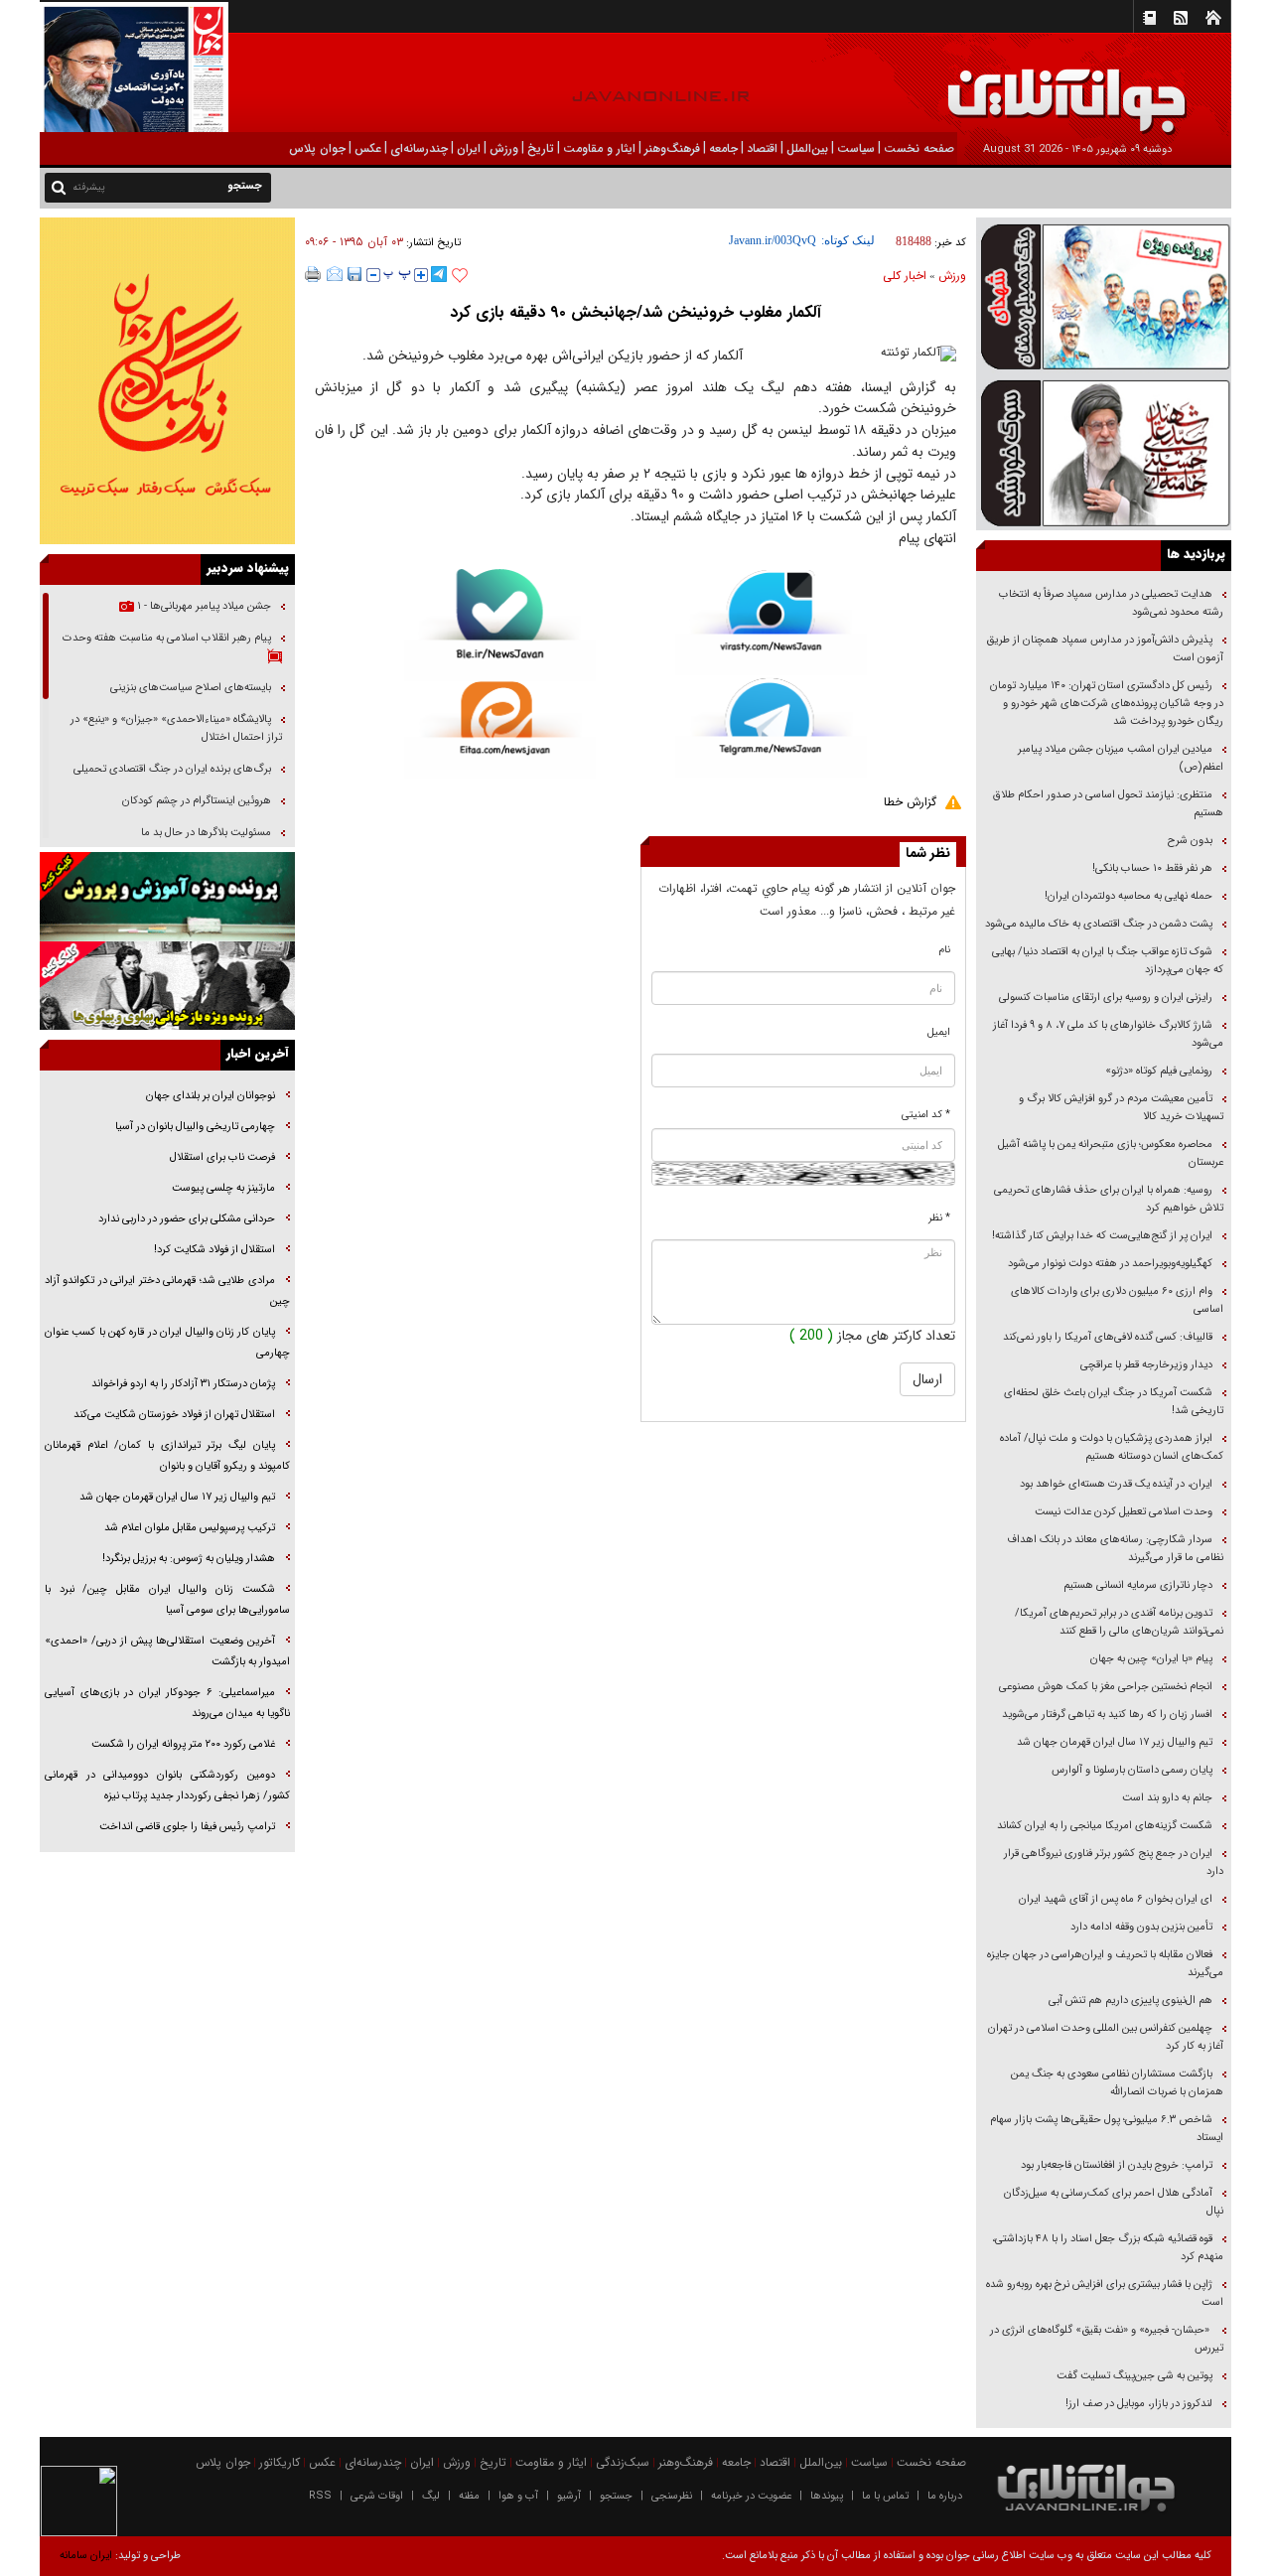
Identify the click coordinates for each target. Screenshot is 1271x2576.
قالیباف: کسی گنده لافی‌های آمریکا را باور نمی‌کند (1108, 1337)
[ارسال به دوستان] (335, 274)
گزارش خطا (910, 802)
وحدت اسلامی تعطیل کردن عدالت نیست (1124, 1512)
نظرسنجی (672, 2496)
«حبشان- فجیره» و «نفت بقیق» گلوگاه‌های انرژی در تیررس (1107, 2339)
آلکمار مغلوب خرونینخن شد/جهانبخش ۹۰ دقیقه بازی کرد (635, 312)
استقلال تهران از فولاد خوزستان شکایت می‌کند (174, 1415)
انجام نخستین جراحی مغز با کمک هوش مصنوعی (1106, 1687)
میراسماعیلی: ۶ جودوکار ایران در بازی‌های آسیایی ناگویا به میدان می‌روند (167, 1703)
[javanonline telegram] (439, 274)
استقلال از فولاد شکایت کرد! (214, 1250)
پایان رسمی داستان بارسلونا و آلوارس (1132, 1770)
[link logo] (1047, 87)
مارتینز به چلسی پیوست (223, 1188)
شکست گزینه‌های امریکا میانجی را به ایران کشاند (1105, 1826)
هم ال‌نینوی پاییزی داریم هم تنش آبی (1130, 2001)
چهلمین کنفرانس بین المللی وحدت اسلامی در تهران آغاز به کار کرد (1106, 2037)
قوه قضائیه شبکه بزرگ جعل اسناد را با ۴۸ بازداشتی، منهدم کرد (1108, 2248)
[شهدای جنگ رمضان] (1104, 295)
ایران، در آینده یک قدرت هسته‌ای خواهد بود (1116, 1484)
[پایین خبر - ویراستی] (771, 622)
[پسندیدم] (460, 276)
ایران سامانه (86, 2556)
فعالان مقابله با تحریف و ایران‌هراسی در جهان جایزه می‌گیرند (1105, 1964)
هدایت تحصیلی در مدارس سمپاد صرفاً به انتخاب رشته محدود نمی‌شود (1111, 603)
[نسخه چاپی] (313, 274)
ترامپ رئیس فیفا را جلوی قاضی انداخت (187, 1827)
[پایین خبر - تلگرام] (771, 726)
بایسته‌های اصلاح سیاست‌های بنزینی (189, 688)
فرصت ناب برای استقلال (221, 1157)
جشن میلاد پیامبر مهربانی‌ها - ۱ (203, 606)
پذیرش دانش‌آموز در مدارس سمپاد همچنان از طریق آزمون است (1105, 649)
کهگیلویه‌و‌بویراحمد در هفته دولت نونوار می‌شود (1110, 1264)
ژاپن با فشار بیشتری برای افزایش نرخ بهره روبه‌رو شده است (1105, 2293)
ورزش (952, 276)
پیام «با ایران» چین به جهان (1150, 1659)
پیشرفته (89, 187)
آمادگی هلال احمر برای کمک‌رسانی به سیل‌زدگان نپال (1114, 2202)
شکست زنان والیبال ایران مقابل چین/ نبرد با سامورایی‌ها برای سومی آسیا (167, 1600)
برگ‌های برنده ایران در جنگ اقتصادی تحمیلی (171, 769)
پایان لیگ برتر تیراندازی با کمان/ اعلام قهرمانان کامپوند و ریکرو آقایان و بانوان (167, 1456)
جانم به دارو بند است (1167, 1798)
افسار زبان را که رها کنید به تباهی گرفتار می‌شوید (1107, 1715)
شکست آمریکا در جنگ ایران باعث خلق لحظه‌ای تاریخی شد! (1114, 1402)
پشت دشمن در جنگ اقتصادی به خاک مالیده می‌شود (1099, 924)
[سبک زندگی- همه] (167, 381)
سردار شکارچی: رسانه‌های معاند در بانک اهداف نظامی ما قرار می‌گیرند (1115, 1549)
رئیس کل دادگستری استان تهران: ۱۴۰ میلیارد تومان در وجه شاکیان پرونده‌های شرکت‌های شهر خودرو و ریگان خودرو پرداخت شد (1107, 704)
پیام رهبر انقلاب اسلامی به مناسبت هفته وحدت (167, 638)
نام (945, 950)
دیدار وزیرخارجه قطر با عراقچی (1146, 1365)
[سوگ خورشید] (1104, 451)
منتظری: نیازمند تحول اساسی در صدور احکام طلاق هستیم (1108, 804)
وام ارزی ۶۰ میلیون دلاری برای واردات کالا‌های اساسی (1117, 1300)
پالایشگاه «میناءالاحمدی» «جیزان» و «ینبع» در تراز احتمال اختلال (176, 728)
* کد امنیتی (926, 1115)
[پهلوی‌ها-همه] (167, 986)
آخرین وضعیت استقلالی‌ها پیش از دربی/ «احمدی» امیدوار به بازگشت (167, 1651)
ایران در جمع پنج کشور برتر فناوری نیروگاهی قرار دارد (1114, 1862)
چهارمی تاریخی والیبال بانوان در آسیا (194, 1127)
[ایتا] (500, 730)
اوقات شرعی (377, 2496)
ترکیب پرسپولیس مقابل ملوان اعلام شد (190, 1528)
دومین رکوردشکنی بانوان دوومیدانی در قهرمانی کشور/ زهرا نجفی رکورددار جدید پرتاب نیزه (167, 1786)
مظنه (469, 2496)
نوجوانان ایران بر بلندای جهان (209, 1096)
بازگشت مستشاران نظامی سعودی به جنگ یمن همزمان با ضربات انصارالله (1117, 2083)
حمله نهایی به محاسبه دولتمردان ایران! (1129, 896)
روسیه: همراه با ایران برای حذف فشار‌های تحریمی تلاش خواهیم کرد (1109, 1199)
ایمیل (939, 1032)
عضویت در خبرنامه (751, 2496)
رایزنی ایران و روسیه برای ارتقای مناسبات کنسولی (1106, 998)
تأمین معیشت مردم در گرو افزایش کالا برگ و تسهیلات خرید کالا (1121, 1108)
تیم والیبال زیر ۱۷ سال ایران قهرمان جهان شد (1115, 1742)
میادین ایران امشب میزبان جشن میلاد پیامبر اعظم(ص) (1121, 758)
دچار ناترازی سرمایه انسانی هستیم (1136, 1585)
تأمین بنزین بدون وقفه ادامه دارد (1141, 1927)
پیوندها (827, 2496)
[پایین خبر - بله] (500, 625)
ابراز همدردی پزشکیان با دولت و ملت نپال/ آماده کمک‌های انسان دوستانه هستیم (1112, 1447)
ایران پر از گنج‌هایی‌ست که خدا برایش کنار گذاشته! (1102, 1236)
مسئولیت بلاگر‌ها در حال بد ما (206, 833)
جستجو (616, 2496)
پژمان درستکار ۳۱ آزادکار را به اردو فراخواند (183, 1384)
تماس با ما (885, 2496)
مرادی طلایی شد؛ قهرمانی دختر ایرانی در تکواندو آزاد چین (167, 1291)
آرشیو (569, 2496)
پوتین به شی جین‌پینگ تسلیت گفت (1134, 2376)
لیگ (431, 2496)
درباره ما (945, 2496)
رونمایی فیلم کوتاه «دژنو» (1159, 1071)
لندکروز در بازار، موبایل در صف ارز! (1139, 2404)
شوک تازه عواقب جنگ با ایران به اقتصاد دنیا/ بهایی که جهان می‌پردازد (1108, 961)
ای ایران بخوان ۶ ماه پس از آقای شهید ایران (1114, 1899)
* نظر (939, 1218)
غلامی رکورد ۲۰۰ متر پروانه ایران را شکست (183, 1744)
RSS (320, 2496)
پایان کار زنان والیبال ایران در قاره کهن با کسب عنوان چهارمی (167, 1343)
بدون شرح (1190, 841)
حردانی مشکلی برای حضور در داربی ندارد (187, 1219)
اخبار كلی (905, 276)
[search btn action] (59, 186)
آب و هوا (518, 2496)
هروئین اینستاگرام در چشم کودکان (197, 801)
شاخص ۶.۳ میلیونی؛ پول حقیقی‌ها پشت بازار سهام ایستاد (1107, 2129)
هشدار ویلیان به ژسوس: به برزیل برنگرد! (189, 1559)
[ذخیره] (354, 274)
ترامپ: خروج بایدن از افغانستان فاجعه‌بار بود (1117, 2165)
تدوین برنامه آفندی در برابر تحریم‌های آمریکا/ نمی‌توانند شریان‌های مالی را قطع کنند (1119, 1622)
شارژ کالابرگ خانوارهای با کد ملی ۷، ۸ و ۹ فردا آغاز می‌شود (1108, 1034)
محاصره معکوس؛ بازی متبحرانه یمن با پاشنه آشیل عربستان (1111, 1153)
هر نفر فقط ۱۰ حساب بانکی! (1152, 868)
